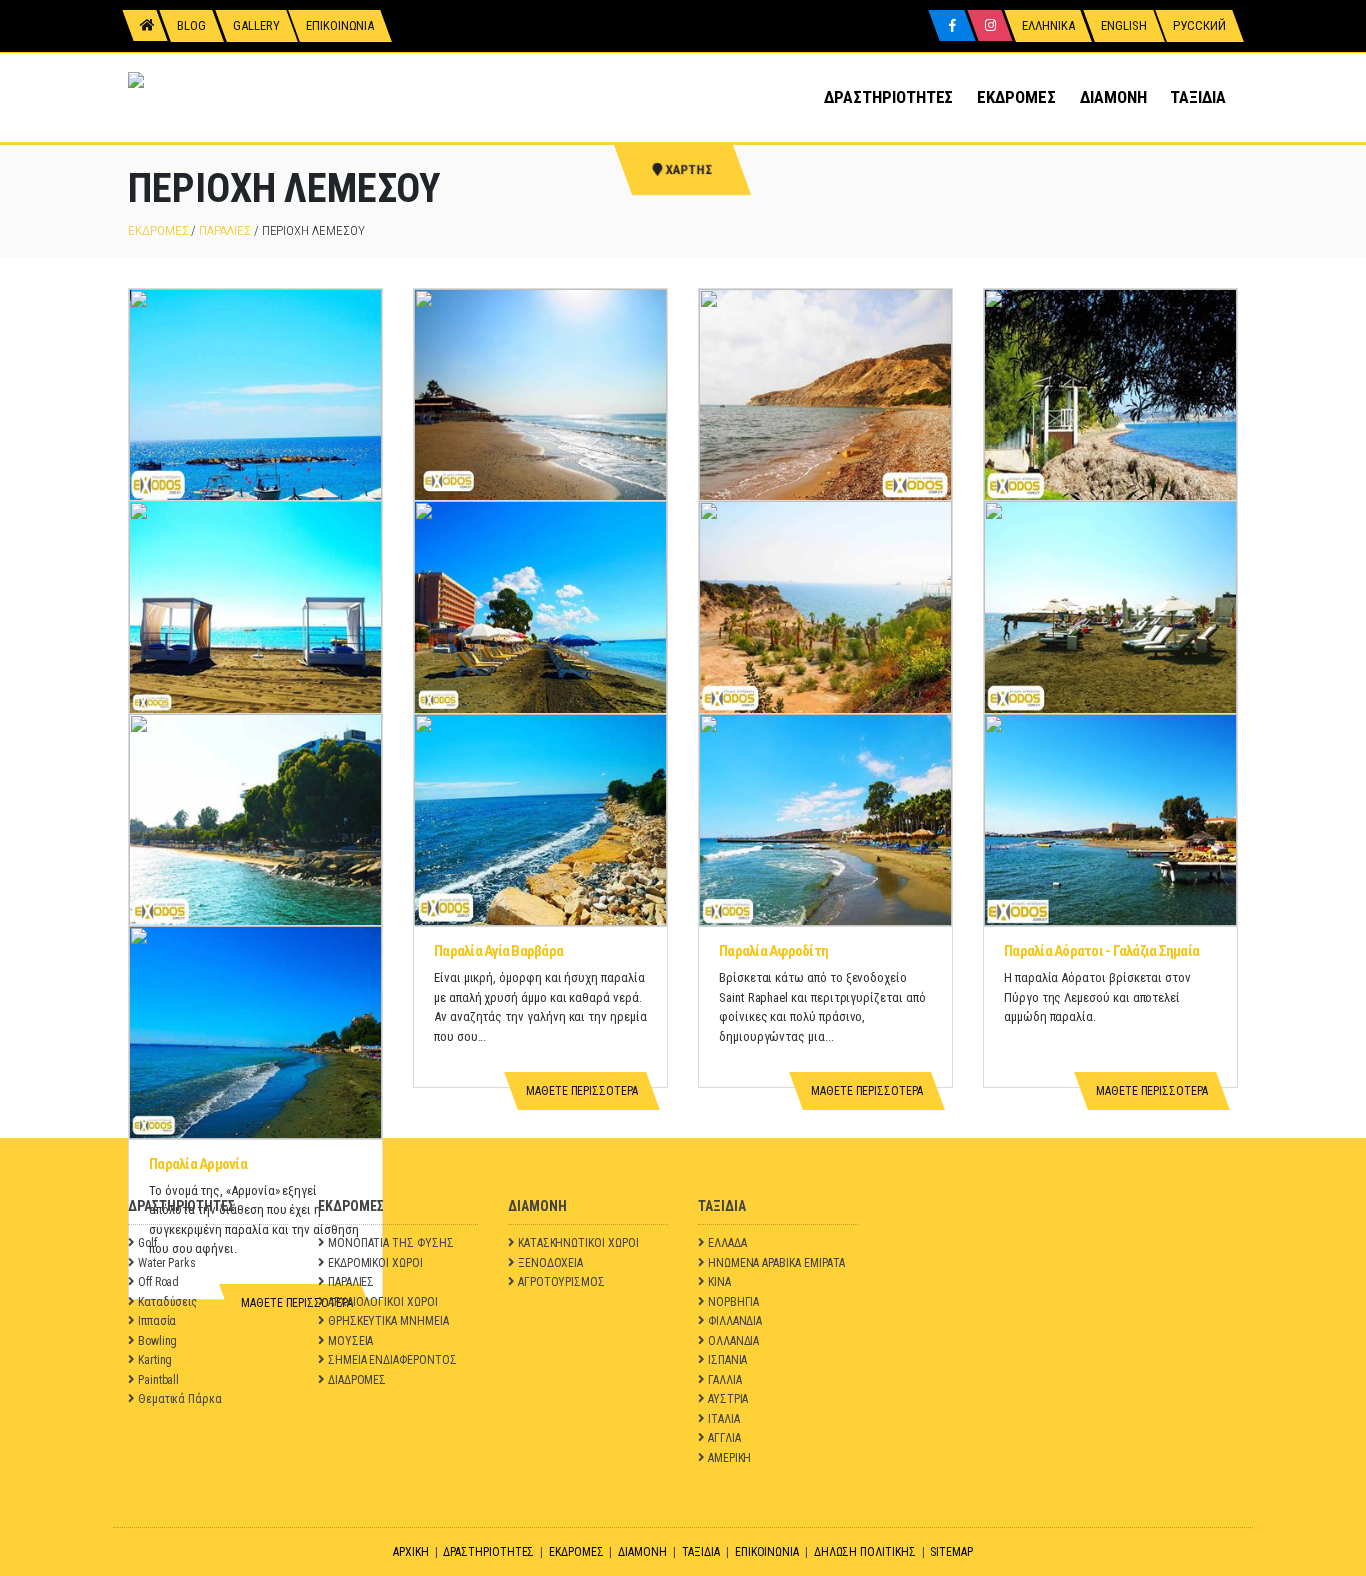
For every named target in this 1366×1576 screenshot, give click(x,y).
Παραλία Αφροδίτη (773, 951)
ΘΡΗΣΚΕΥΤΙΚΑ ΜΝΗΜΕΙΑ (388, 1321)
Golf (147, 1243)
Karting (155, 1360)
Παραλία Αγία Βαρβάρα (498, 951)
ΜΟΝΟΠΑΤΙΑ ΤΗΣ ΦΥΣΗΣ (391, 1243)
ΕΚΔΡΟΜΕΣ (1016, 97)
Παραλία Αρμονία (198, 1164)
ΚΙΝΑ (719, 1282)
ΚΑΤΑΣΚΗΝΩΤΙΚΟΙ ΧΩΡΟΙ (578, 1243)
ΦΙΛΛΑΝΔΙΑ (735, 1321)
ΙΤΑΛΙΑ (724, 1419)
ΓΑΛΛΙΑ (725, 1380)
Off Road (158, 1282)
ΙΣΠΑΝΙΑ (728, 1360)
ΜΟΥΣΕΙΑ (351, 1341)
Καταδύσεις (167, 1302)
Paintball (158, 1380)
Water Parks (167, 1263)
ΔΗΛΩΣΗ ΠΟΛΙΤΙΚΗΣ (865, 1552)
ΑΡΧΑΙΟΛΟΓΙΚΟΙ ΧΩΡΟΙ (383, 1302)
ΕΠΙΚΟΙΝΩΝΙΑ (767, 1552)
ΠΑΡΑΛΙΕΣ (224, 230)
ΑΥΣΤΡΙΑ (728, 1399)
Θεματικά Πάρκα (180, 1399)
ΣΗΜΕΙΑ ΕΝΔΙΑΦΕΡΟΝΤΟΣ (392, 1360)
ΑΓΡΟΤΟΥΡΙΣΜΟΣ (561, 1282)
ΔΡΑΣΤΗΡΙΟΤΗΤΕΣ (888, 97)
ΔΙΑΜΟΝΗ (1113, 97)
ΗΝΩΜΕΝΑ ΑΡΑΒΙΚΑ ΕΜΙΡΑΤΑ (777, 1263)
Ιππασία (157, 1321)
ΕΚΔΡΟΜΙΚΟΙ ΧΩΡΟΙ (375, 1263)
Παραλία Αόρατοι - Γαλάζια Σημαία (1101, 951)
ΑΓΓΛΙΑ (724, 1438)
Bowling (158, 1341)
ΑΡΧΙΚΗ (411, 1552)
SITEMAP (951, 1552)
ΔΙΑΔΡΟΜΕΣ (357, 1380)
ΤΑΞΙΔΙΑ (1198, 97)
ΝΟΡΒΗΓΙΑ (733, 1302)
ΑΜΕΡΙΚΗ (730, 1458)
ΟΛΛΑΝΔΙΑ (733, 1341)
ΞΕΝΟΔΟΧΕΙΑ (550, 1263)
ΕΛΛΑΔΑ (727, 1243)
